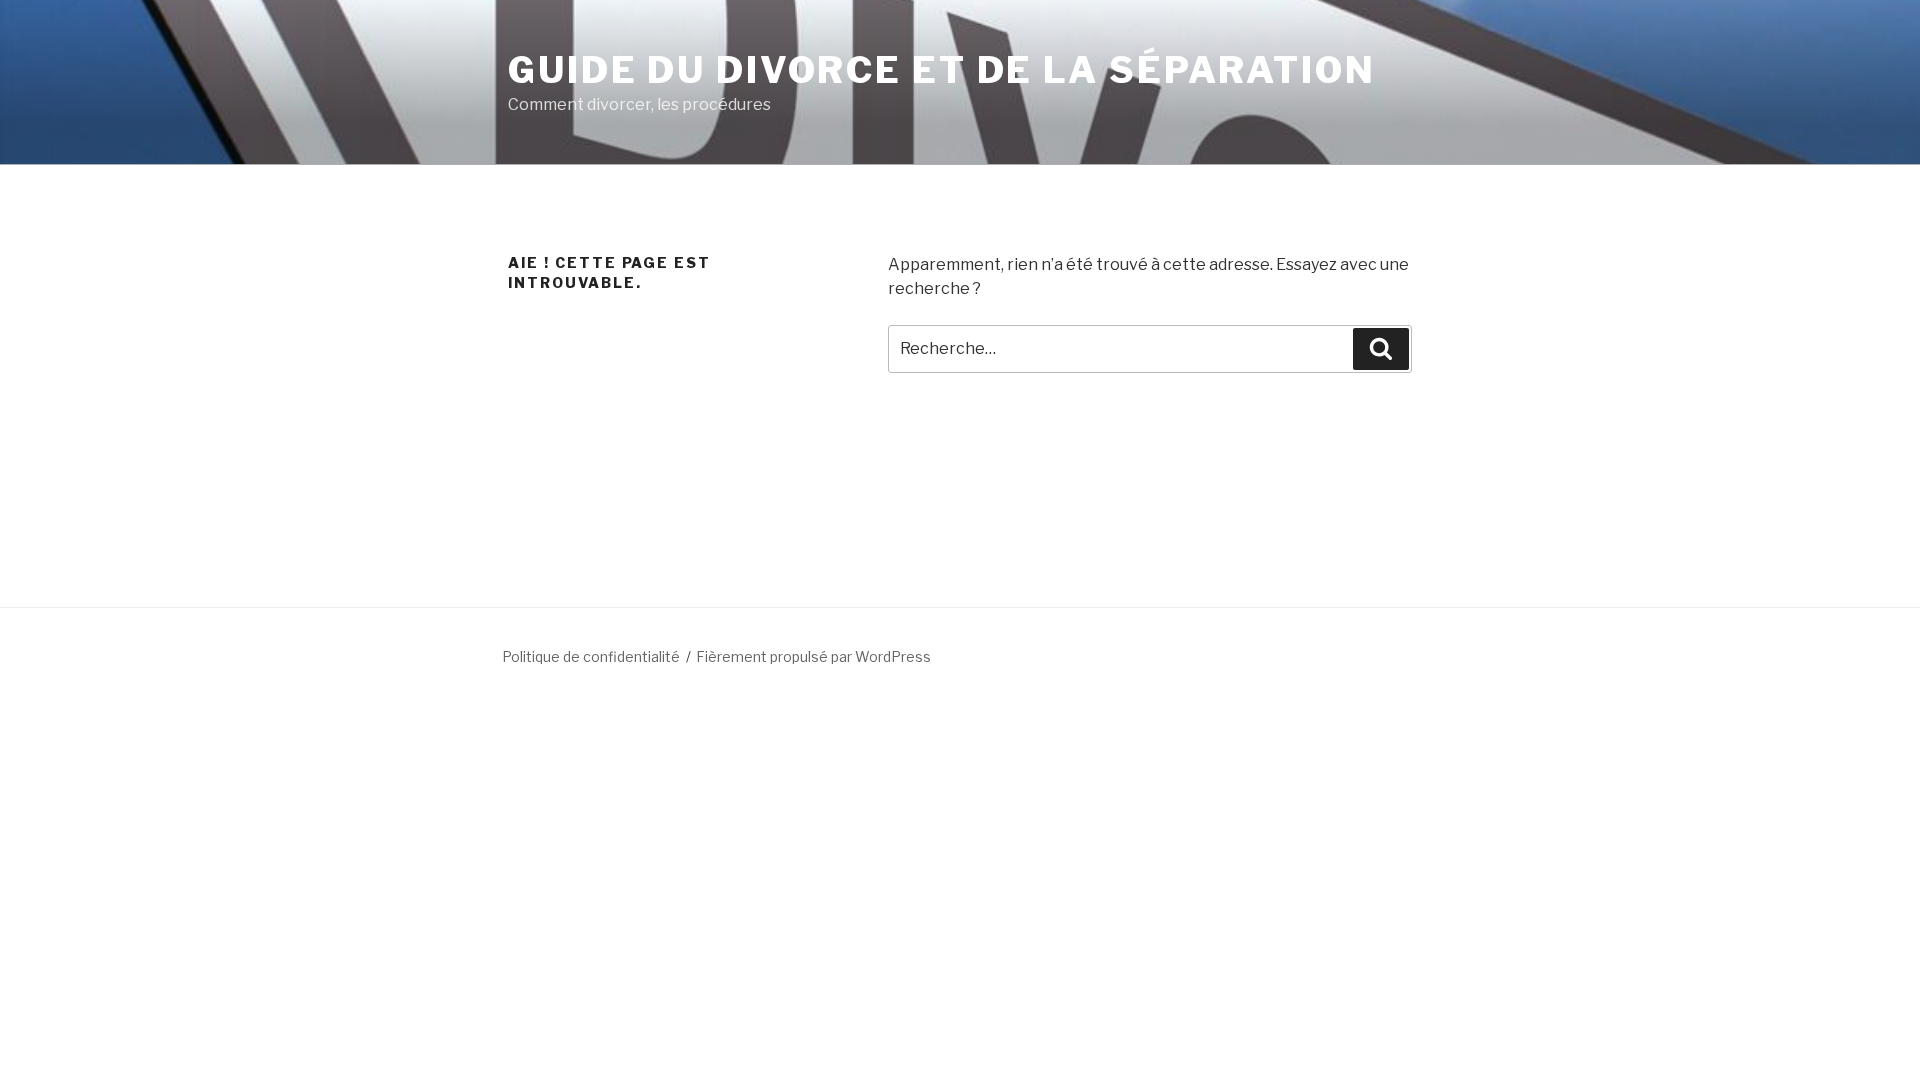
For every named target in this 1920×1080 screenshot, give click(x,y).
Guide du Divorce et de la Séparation (942, 70)
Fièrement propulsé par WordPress (813, 656)
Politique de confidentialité (591, 656)
